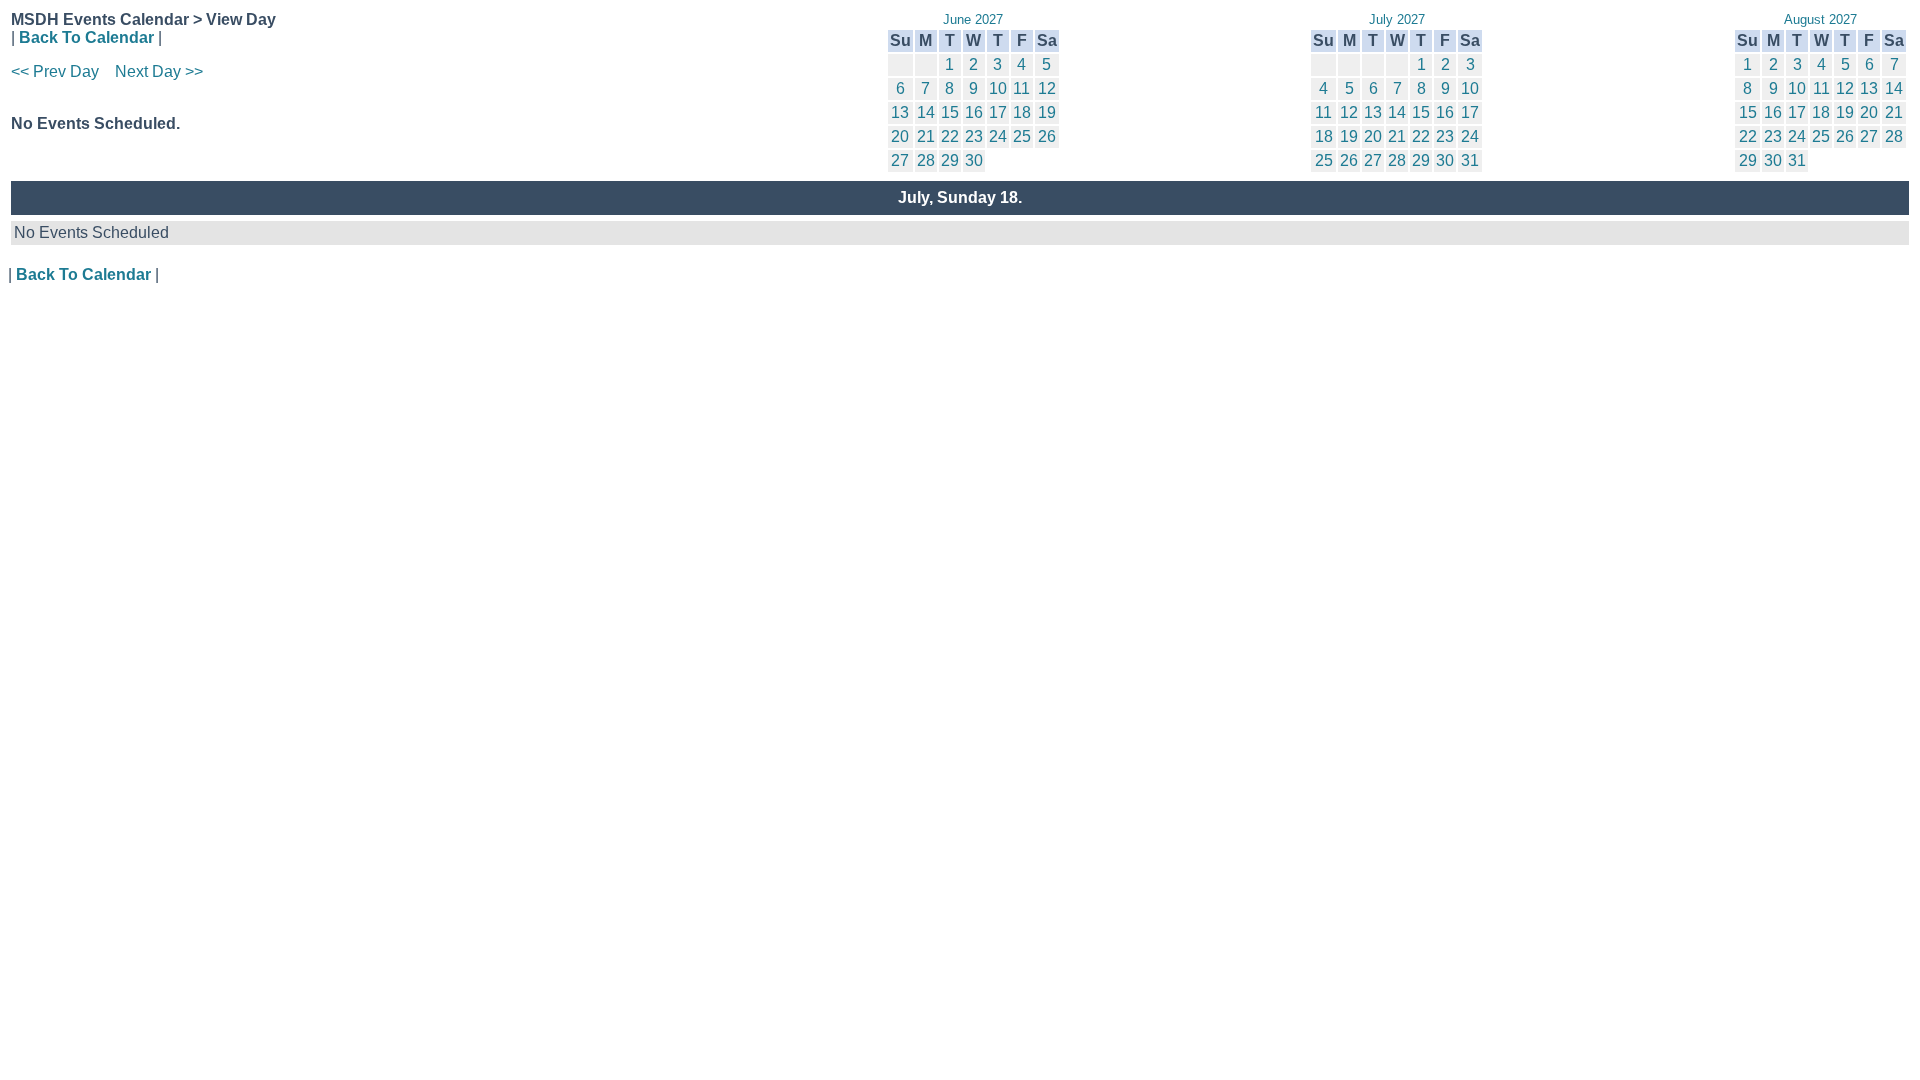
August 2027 (1820, 19)
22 (950, 136)
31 (1470, 160)
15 (950, 112)
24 (998, 136)
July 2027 (1397, 19)
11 (1021, 88)
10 (998, 88)
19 (1047, 112)
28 (926, 160)
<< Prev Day (55, 71)
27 (900, 160)
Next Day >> (159, 71)
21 (926, 136)
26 (1047, 136)
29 (950, 160)
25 (1022, 136)
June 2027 (973, 19)
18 (1022, 112)
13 (900, 112)
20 (900, 136)
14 (926, 112)
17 (998, 112)
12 (1047, 88)
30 (974, 160)
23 (974, 136)
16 (974, 112)
